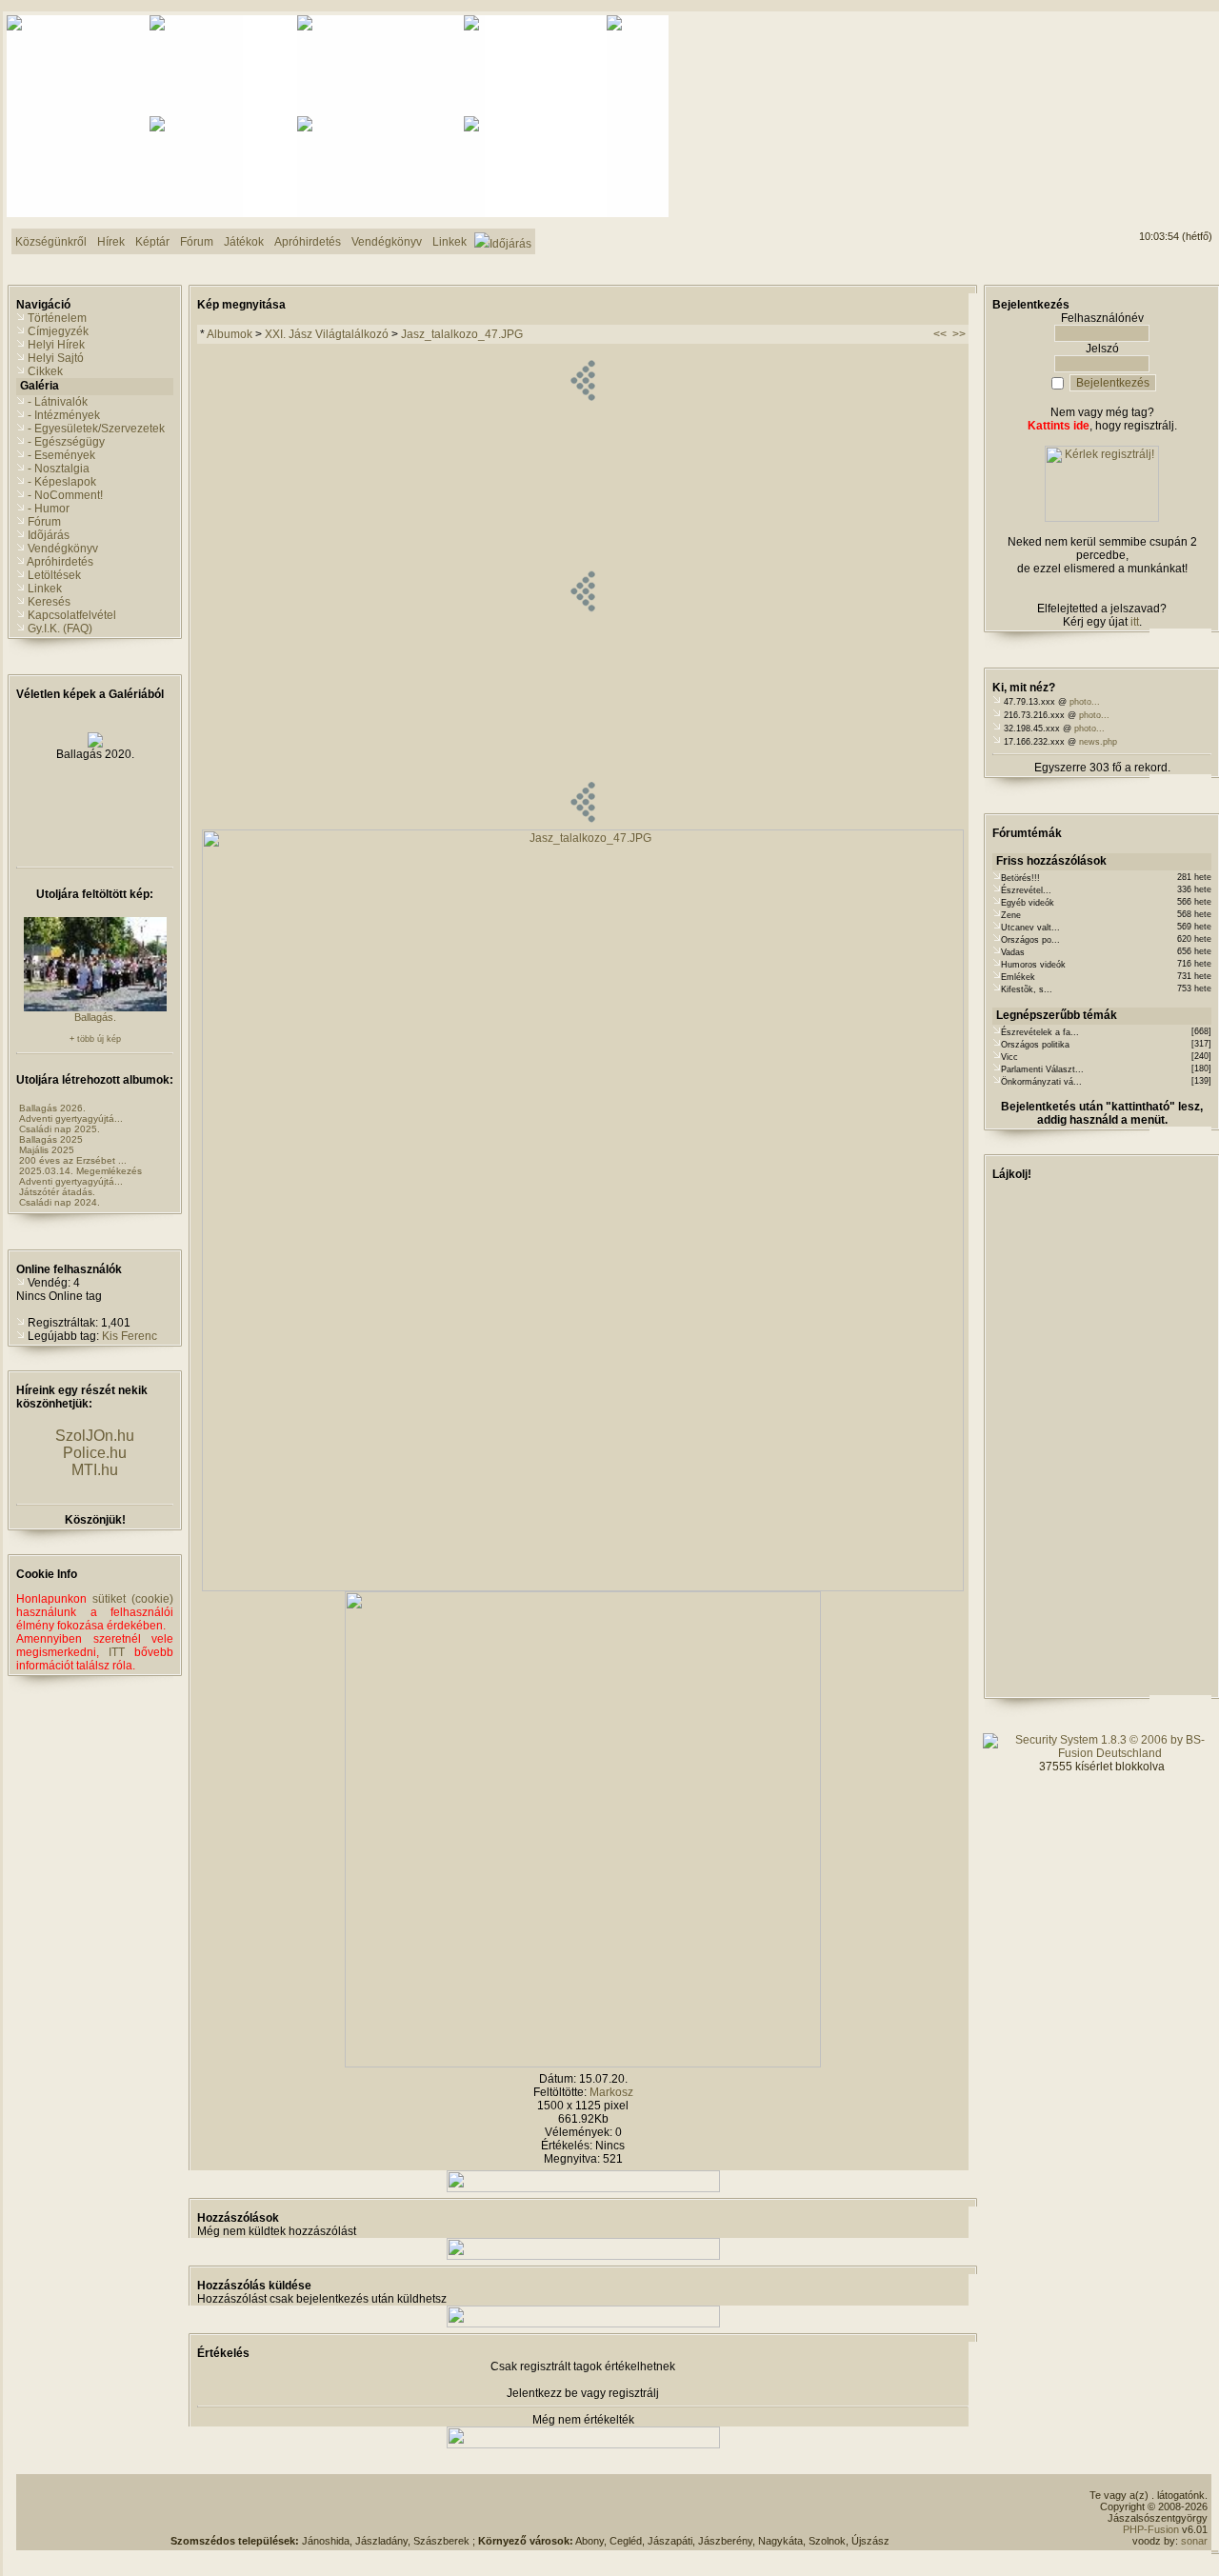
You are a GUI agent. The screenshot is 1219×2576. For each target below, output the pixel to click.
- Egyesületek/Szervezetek (96, 429)
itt (1135, 622)
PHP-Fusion (1151, 2529)
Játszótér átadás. (57, 1192)
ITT (117, 1652)
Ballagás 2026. (52, 1108)
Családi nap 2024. (60, 1202)
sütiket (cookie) (133, 1599)
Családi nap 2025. (60, 1129)
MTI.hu (95, 1470)
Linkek (45, 589)
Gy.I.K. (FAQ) (60, 629)
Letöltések (54, 575)
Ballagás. (95, 1017)
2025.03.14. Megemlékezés (80, 1171)
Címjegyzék (58, 331)
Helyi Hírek (56, 345)
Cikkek (45, 371)
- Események (61, 455)
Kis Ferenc (130, 1336)
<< (940, 334)
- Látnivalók (58, 402)
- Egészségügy (66, 442)
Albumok (230, 334)
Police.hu (95, 1453)
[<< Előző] (582, 826)
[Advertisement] (530, 2506)
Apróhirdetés (60, 562)
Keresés (49, 602)
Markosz (611, 2092)
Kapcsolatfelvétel (72, 615)
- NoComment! (65, 495)
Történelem (57, 318)
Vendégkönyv (63, 549)
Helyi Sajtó (56, 358)
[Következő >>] (583, 2064)
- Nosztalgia (59, 469)
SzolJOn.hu (95, 1436)
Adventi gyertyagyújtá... (71, 1118)
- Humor (49, 509)
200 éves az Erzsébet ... (73, 1160)
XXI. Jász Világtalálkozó (327, 334)
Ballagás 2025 (51, 1139)
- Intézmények (64, 415)
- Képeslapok (62, 482)
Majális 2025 (47, 1150)
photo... (1085, 702)
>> (959, 334)
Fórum (44, 522)
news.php (1098, 742)
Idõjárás (49, 535)
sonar (1194, 2541)
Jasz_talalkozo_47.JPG (462, 334)
